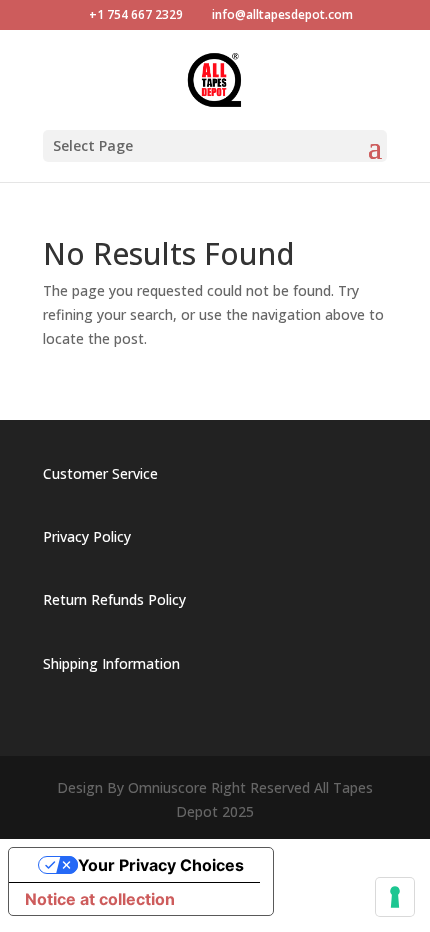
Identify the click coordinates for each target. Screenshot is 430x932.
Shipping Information (111, 663)
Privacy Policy (87, 536)
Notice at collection (100, 899)
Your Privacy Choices (161, 865)
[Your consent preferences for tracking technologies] (395, 897)
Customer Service (100, 473)
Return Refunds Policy (114, 599)
